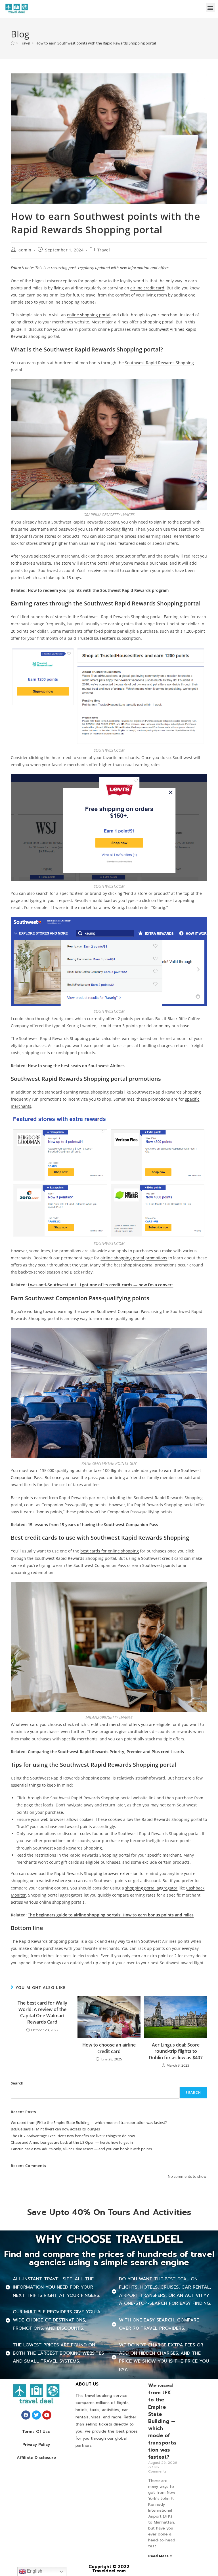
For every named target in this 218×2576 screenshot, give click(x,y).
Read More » (160, 2556)
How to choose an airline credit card (109, 2048)
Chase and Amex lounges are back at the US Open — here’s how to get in (72, 2142)
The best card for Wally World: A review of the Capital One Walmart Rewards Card (42, 2012)
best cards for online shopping (110, 1551)
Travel (104, 250)
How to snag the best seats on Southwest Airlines (76, 1066)
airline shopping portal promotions (134, 1258)
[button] (210, 8)
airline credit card (147, 288)
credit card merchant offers (114, 1724)
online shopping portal (89, 315)
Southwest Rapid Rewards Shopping (159, 363)
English (34, 2571)
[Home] (13, 43)
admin (25, 250)
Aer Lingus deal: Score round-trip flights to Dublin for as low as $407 (176, 2051)
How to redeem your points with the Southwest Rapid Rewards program (98, 590)
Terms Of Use (36, 2432)
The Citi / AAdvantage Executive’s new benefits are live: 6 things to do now (73, 2136)
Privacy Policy (36, 2445)
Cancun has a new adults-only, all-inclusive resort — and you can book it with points (81, 2149)
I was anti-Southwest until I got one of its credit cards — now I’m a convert (100, 1285)
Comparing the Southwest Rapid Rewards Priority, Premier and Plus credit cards (106, 1752)
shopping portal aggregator (151, 1888)
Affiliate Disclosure (36, 2458)
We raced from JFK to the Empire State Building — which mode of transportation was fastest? (89, 2122)
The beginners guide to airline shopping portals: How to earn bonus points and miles (111, 1915)
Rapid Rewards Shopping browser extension (96, 1873)
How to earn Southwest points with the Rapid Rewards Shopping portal (96, 43)
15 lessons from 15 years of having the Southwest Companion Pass (93, 1525)
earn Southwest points (154, 1565)
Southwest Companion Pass (123, 1311)
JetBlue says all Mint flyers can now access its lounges (55, 2129)
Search (17, 2083)
